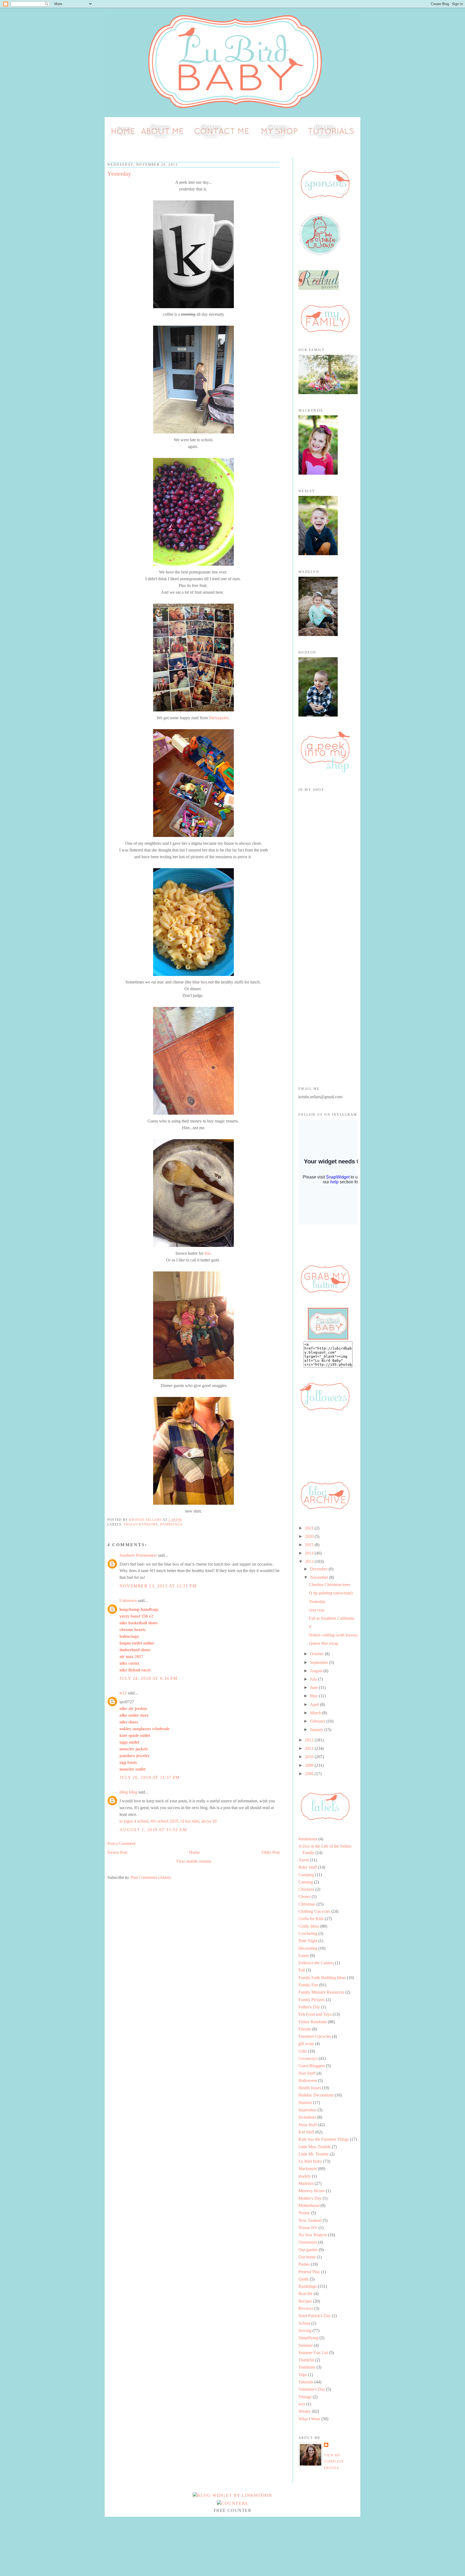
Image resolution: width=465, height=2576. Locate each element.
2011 (310, 1748)
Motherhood (309, 2205)
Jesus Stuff (308, 2125)
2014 (310, 1553)
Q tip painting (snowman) (331, 1593)
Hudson (305, 2103)
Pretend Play (309, 2272)
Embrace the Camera (316, 1963)
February (318, 1721)
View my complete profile (334, 2462)
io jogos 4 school (134, 1821)
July (314, 1679)
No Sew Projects (313, 2235)
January (317, 1729)
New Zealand (310, 2220)
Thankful (306, 2360)
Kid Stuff (306, 2132)
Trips (303, 2375)
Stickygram (219, 718)
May (314, 1696)
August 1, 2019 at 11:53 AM (153, 1830)
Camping (306, 1875)
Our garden (308, 2250)
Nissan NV (308, 2228)
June (314, 1687)
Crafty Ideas (309, 1926)
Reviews (306, 2308)
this (207, 1253)
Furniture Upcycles (315, 2036)
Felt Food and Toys (315, 2014)
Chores (304, 1897)
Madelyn (306, 2183)
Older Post (271, 1852)
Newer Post (117, 1852)
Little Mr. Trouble (313, 2154)
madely (305, 2176)
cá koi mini (190, 1821)
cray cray (317, 1610)
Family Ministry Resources (321, 1992)
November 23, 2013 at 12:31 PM (158, 1586)
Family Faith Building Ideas (322, 1978)
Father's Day (309, 2007)
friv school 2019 (164, 1821)
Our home (307, 2257)
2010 (310, 1757)
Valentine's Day (312, 2389)
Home (194, 1852)
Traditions (307, 2367)
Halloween (308, 2080)
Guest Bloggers (312, 2066)
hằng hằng (128, 1792)
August (317, 1671)
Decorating (308, 1948)
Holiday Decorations (316, 2095)
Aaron (304, 1860)
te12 (123, 1693)
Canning (306, 1882)
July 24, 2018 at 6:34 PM (148, 1678)
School (304, 2323)
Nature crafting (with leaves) (333, 1635)
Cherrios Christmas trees (330, 1585)
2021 (310, 1528)
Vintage (305, 2397)
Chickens (306, 1889)
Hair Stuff (307, 2073)
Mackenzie (308, 2169)
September (320, 1662)
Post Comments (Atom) (151, 1877)
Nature (304, 2213)
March (316, 1713)
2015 (310, 1545)
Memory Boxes (312, 2191)
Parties (304, 2264)
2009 (310, 1765)
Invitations (307, 2117)
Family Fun (308, 1985)
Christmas (307, 1904)
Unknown (128, 1600)
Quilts (304, 2279)
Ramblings (171, 1524)
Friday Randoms (141, 1524)
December (319, 1569)
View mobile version (194, 1861)
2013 (310, 1561)
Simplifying (308, 2338)
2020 (310, 1536)
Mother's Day (310, 2198)
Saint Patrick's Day (315, 2316)
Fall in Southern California (332, 1618)
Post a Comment (121, 1843)
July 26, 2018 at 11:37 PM (150, 1777)
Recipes (305, 2301)
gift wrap (306, 2044)
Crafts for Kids (311, 1919)
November (320, 1577)
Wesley (305, 2411)
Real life (306, 2294)
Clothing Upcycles (314, 1911)
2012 (310, 1740)
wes (302, 2404)
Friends (305, 2029)
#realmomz (308, 1839)
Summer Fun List (313, 2353)
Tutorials (306, 2382)
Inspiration (307, 2110)
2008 (310, 1774)
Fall (302, 1970)
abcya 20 (209, 1821)
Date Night (308, 1941)
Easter (304, 1956)
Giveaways (308, 2058)
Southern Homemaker (138, 1555)
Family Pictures (312, 2000)
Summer (306, 2345)
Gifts (303, 2051)
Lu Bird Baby (310, 2161)
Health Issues (310, 2088)
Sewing (305, 2330)
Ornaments (308, 2242)
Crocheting (308, 1933)
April (315, 1704)
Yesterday (317, 1602)
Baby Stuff (308, 1867)
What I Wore (309, 2419)
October (317, 1654)
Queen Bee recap (324, 1643)
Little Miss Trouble (315, 2147)
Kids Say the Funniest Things (324, 2139)
